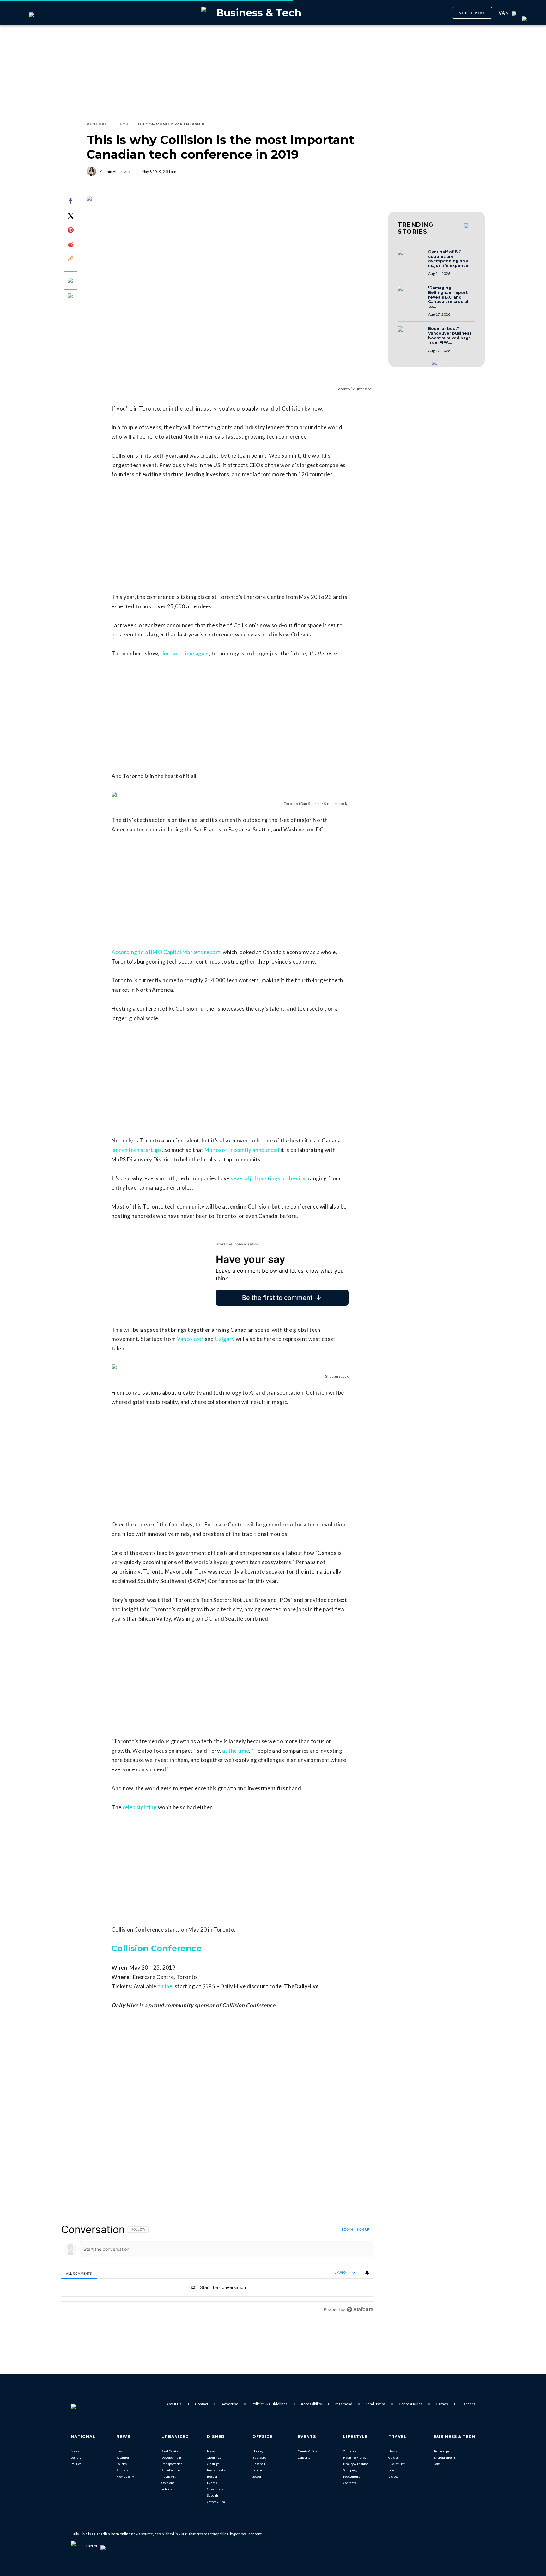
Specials (213, 2495)
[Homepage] (84, 2404)
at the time (236, 1751)
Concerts (304, 2457)
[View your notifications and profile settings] (367, 2273)
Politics (76, 2464)
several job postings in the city (268, 1178)
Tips (391, 2470)
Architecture (171, 2470)
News (75, 2451)
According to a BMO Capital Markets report (166, 952)
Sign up (363, 2229)
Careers (468, 2404)
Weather (123, 2457)
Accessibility (311, 2404)
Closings (213, 2464)
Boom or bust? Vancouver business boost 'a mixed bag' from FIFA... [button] (450, 336)
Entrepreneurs (445, 2457)
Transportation (172, 2464)
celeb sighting (140, 1807)
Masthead (344, 2404)
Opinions (168, 2483)
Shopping (350, 2470)
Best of (212, 2476)
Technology (442, 2451)
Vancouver (190, 1339)
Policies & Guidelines (270, 2404)
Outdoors (350, 2451)
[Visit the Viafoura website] (360, 2309)
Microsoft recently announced (242, 1150)
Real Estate (170, 2451)
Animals (122, 2470)
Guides (394, 2457)
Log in (347, 2229)
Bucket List (397, 2464)
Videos (393, 2476)
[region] (217, 2269)
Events (212, 2483)
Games (442, 2404)
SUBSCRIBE (472, 13)
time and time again (185, 653)
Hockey (258, 2451)
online (165, 1986)
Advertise (230, 2404)
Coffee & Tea (216, 2502)
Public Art (169, 2476)
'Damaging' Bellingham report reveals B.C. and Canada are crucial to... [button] (448, 297)
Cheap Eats (215, 2489)
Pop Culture (352, 2476)
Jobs (437, 2464)
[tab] (79, 2273)
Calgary (225, 1339)
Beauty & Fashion (356, 2464)
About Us (174, 2404)
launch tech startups (137, 1150)
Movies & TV (125, 2476)
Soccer (257, 2476)
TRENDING (416, 228)
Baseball (259, 2464)
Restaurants (216, 2470)
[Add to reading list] (71, 296)
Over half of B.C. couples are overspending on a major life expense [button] (448, 259)
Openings (214, 2457)
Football (258, 2470)
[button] (411, 258)
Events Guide (307, 2451)
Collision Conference (157, 1948)
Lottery (76, 2457)
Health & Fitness (355, 2457)
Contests (350, 2483)
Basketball (260, 2457)
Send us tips (376, 2404)
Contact (202, 2404)
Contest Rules (411, 2404)
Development (171, 2457)
